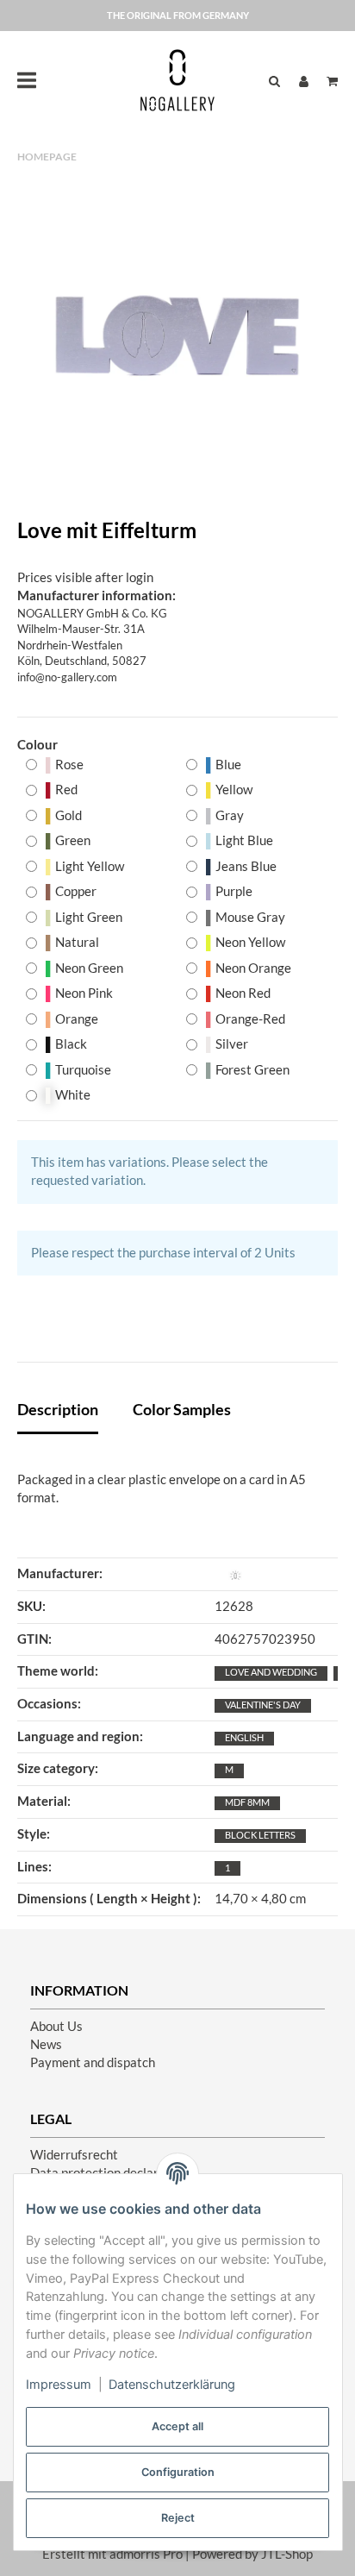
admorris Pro (146, 2554)
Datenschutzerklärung (172, 2385)
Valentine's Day (263, 1705)
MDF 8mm (247, 1802)
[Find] (274, 81)
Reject (178, 2518)
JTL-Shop (287, 2554)
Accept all (177, 2426)
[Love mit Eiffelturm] (177, 342)
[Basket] (328, 81)
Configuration (178, 2472)
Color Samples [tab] (182, 1409)
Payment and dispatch (93, 2062)
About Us (56, 2026)
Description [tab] (58, 1409)
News (46, 2044)
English (244, 1737)
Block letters (260, 1835)
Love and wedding (271, 1672)
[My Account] (304, 81)
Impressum (59, 2385)
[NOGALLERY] (177, 80)
